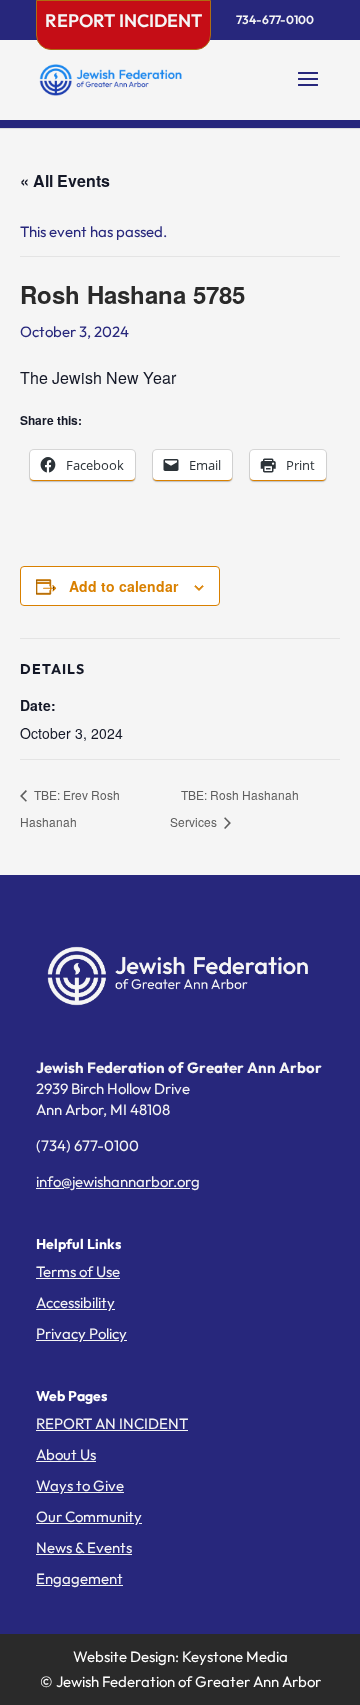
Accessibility (75, 1302)
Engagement (79, 1578)
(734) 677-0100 (87, 1145)
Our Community (89, 1516)
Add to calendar (123, 586)
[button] (308, 92)
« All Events (65, 180)
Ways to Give (80, 1485)
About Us (66, 1454)
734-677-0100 (275, 19)
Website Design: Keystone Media (180, 1656)
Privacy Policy (81, 1333)
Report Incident (123, 20)
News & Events (84, 1547)
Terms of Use (78, 1271)
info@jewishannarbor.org (118, 1181)
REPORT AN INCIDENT (112, 1423)
